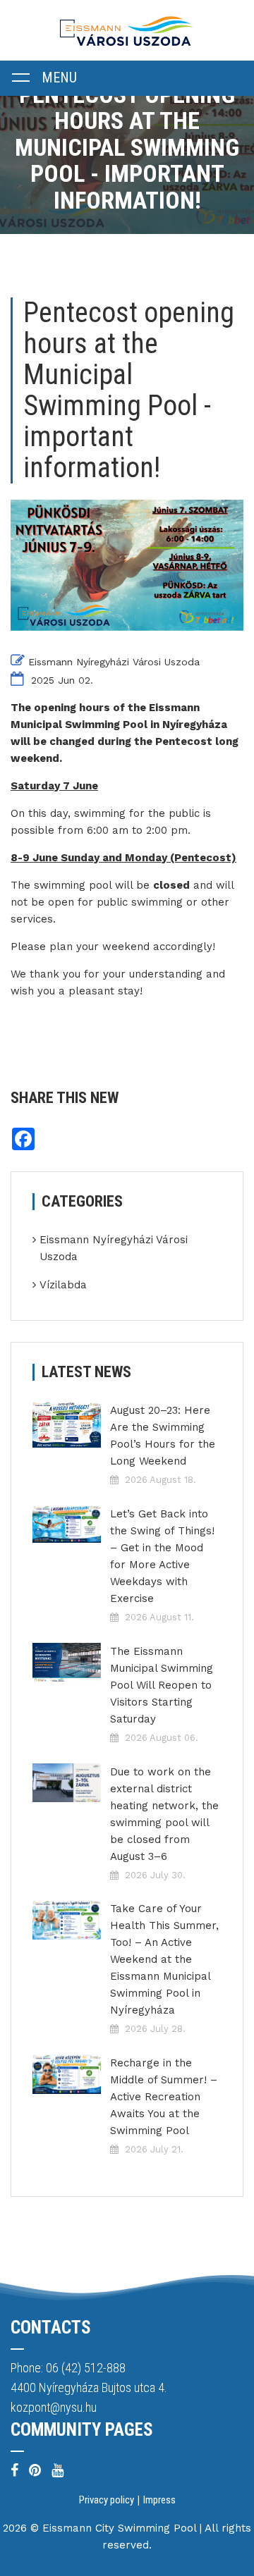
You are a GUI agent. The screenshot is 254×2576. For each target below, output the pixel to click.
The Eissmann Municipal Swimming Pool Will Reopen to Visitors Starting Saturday (162, 1685)
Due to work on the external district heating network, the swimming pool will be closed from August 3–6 (164, 1814)
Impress (159, 2500)
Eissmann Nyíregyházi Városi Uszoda (114, 662)
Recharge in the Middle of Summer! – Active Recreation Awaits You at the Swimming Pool (164, 2097)
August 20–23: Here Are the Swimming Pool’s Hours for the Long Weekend (163, 1436)
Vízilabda (63, 1285)
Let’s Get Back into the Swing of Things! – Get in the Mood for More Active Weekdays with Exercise (162, 1556)
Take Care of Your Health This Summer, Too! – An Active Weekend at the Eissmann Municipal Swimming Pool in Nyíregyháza (164, 1959)
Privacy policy (107, 2500)
